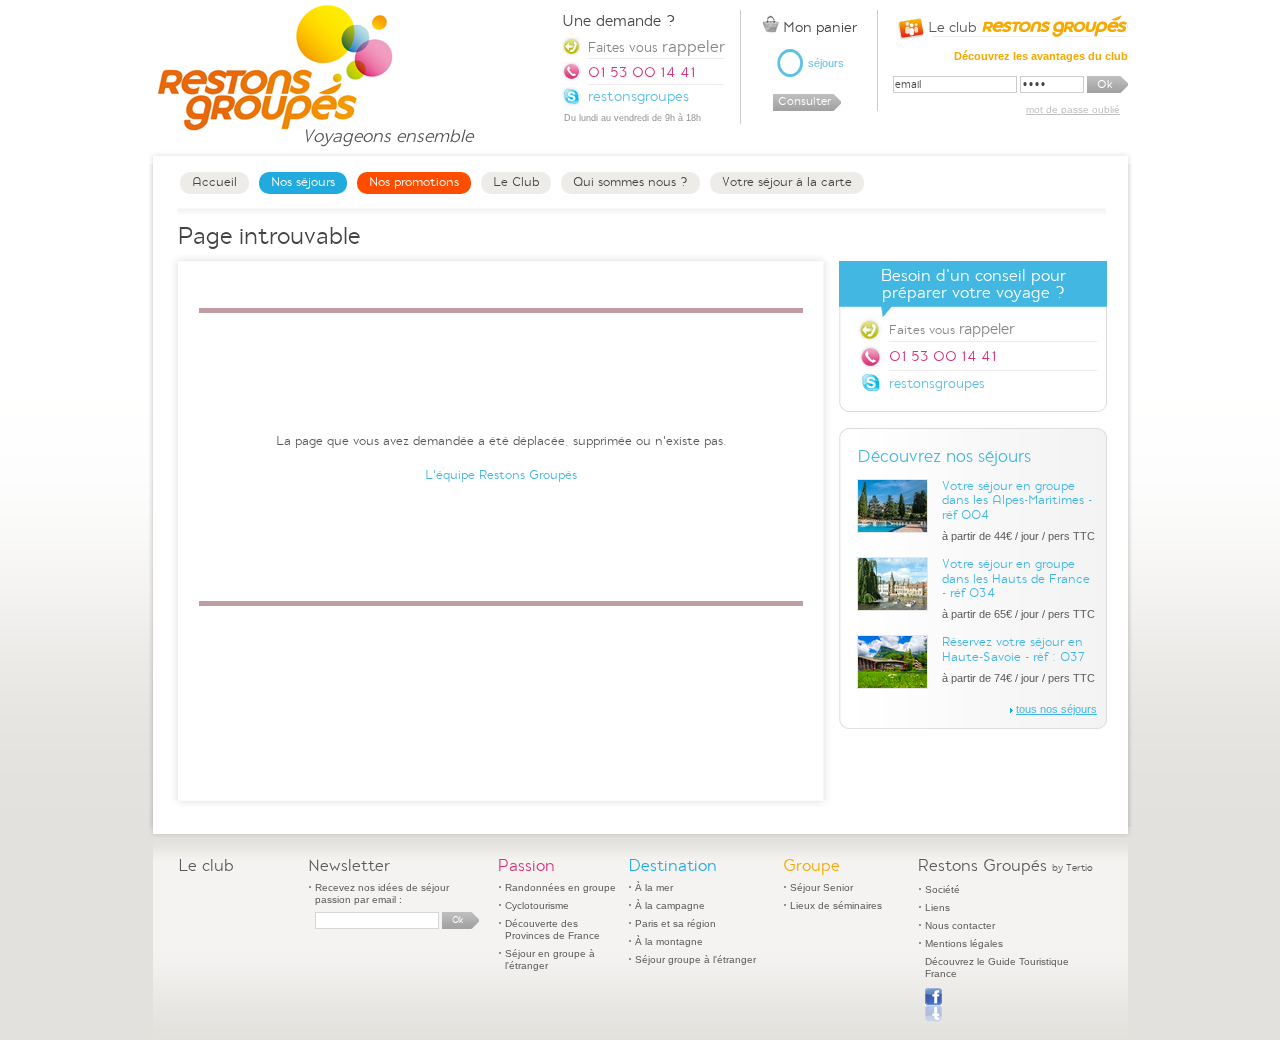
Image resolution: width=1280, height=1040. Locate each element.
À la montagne (669, 941)
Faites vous (951, 329)
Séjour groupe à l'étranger (695, 959)
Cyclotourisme (537, 905)
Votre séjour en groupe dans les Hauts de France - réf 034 (1016, 578)
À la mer (654, 887)
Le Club (516, 182)
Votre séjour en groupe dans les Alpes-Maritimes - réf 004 (1017, 500)
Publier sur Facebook (933, 1005)
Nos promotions (414, 182)
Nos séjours (303, 182)
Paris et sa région (675, 923)
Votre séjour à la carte (787, 182)
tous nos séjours (1056, 709)
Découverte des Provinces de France (552, 929)
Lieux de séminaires (836, 905)
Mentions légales (964, 943)
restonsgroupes (937, 383)
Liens (937, 907)
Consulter (804, 101)
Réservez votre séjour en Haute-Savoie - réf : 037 (1013, 649)
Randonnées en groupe (560, 887)
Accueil (214, 182)
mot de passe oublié (1073, 109)
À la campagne (670, 905)
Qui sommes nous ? (630, 182)
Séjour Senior (821, 887)
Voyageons (387, 127)
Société (942, 889)
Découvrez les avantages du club (1041, 56)
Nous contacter (960, 925)
